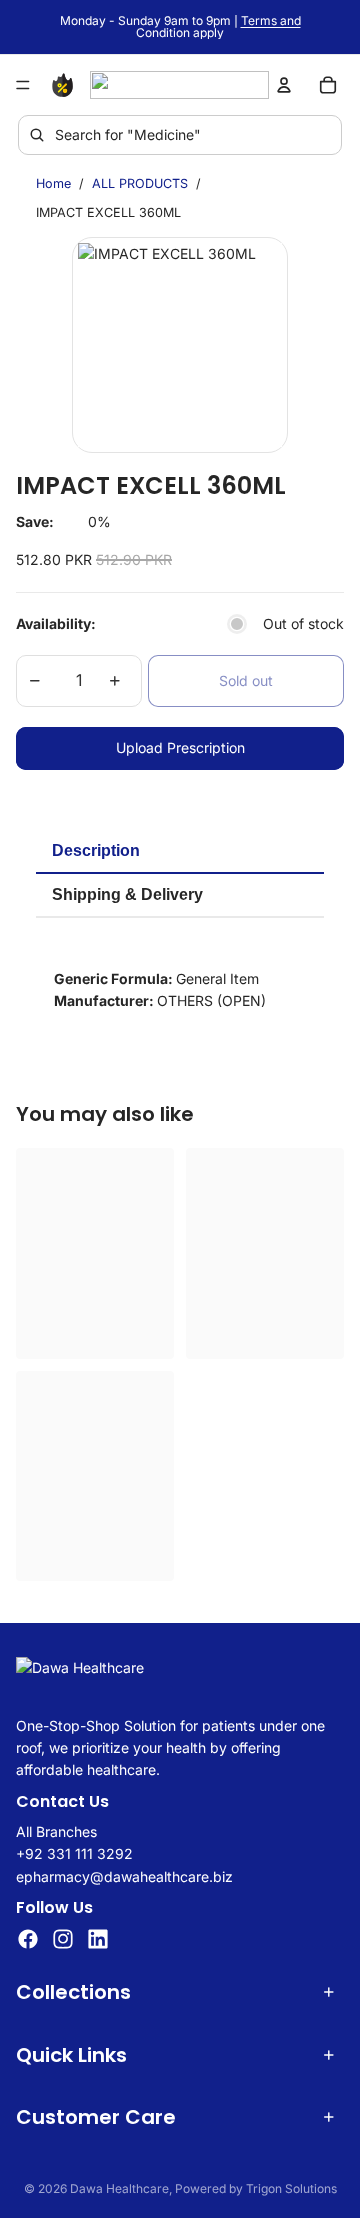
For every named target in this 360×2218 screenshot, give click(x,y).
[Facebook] (28, 1940)
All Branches (56, 1831)
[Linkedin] (98, 1940)
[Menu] (23, 85)
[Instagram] (63, 1940)
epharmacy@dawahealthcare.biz (124, 1876)
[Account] (284, 85)
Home (53, 183)
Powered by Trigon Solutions (256, 2188)
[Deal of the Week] (66, 85)
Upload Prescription (180, 747)
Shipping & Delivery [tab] (127, 894)
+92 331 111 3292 (74, 1854)
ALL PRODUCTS (140, 183)
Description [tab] (96, 850)
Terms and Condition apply (218, 26)
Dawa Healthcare (119, 2188)
